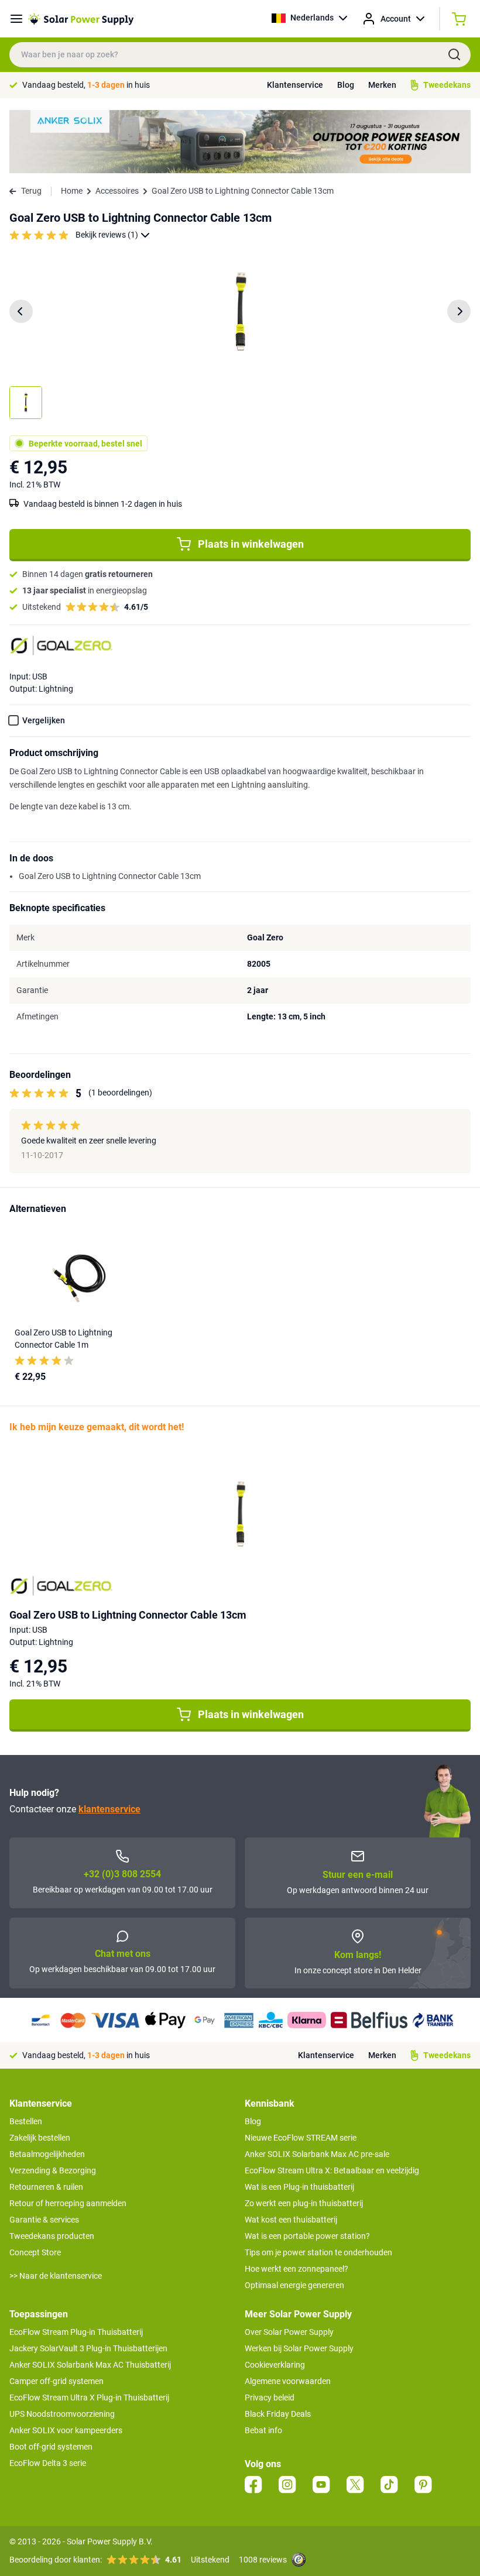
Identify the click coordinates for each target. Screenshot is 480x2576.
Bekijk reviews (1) (107, 235)
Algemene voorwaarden (288, 2381)
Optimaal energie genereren (294, 2285)
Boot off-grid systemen (51, 2447)
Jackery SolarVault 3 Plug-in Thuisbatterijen (88, 2348)
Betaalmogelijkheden (47, 2154)
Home (72, 191)
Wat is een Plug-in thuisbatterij (299, 2187)
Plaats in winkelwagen (251, 544)
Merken (382, 85)
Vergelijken (44, 720)
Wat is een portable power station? (307, 2236)
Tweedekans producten (52, 2236)
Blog (346, 85)
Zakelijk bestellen (40, 2138)
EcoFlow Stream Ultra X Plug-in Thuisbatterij (89, 2398)
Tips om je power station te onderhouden (318, 2252)
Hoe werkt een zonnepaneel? (296, 2269)
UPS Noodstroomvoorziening (62, 2414)
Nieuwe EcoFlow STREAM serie (301, 2138)
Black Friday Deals (278, 2414)
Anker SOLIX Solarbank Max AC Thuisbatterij (90, 2365)
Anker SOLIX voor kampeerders (66, 2430)
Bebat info (263, 2430)
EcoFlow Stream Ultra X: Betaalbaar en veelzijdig (332, 2170)
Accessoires (117, 191)
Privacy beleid (270, 2398)
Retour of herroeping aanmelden (68, 2203)
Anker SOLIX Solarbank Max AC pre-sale (317, 2154)
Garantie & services (44, 2220)
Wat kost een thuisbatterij (291, 2220)
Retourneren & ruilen (46, 2187)
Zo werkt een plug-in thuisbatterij (304, 2203)
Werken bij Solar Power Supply (299, 2348)
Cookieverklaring (275, 2365)
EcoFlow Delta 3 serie (48, 2463)
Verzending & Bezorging (53, 2170)
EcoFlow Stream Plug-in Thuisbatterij (76, 2332)
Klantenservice (295, 85)
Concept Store (35, 2252)
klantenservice (109, 1809)
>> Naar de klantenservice (56, 2276)
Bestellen (26, 2121)
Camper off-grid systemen (56, 2381)
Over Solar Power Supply (289, 2332)
